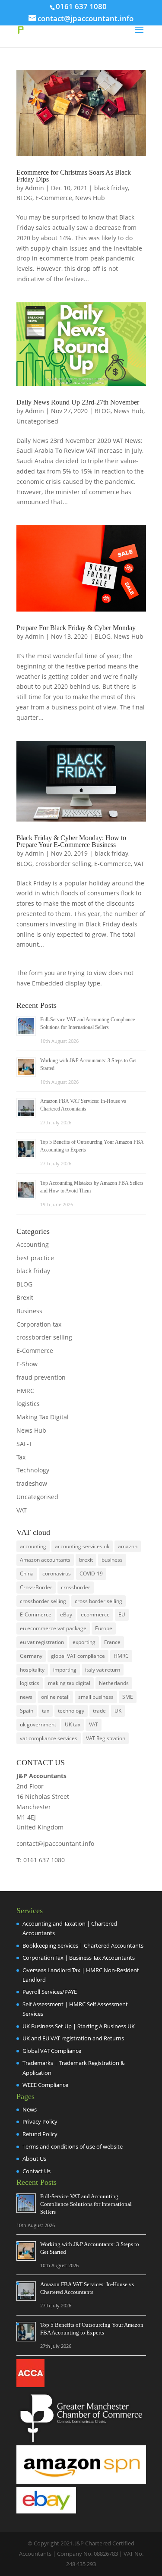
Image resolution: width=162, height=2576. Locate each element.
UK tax (73, 1724)
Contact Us (37, 2171)
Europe (104, 1628)
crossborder (76, 1587)
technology (71, 1711)
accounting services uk (82, 1546)
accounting (33, 1546)
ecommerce (95, 1614)
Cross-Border (36, 1587)
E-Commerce (54, 198)
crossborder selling (63, 864)
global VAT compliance (78, 1656)
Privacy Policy (40, 2121)
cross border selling (98, 1601)
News (30, 2109)
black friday (111, 188)
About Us (34, 2159)
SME (128, 1697)
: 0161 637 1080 (41, 1860)
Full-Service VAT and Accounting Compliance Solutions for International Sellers (86, 2204)
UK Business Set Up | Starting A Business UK (79, 2026)
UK (118, 1711)
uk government (38, 1724)
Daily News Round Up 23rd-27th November (78, 402)
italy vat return (103, 1670)
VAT (139, 864)
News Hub (90, 198)
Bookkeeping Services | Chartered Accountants (83, 1945)
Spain (27, 1711)
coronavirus (57, 1574)
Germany (31, 1656)
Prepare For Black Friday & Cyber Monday (76, 628)
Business (29, 1311)
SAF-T (24, 1444)
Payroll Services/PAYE (50, 1992)
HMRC (25, 1391)
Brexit (25, 1297)
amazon (128, 1546)
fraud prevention (41, 1377)
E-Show (27, 1364)
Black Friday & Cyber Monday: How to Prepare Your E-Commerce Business (71, 841)
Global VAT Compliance (52, 2051)
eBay (66, 1614)
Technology (33, 1470)
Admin (35, 188)
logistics (28, 1404)
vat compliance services (49, 1738)
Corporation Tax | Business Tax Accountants (79, 1958)
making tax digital (69, 1683)
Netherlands (114, 1683)
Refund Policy (40, 2134)
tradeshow (32, 1483)
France (112, 1642)
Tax (21, 1457)
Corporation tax (39, 1324)
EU (122, 1614)
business (112, 1560)
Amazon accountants (45, 1560)
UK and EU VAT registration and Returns (73, 2038)
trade (99, 1711)
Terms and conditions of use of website (73, 2146)
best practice (35, 1258)
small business (96, 1697)
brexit (86, 1560)
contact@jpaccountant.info (55, 1843)
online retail (55, 1697)
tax (46, 1711)
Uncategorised (37, 421)
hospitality (32, 1670)
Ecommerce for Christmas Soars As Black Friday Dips (74, 176)
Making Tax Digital (43, 1417)
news (26, 1697)
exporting (84, 1642)
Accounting (33, 1244)
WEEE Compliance (45, 2085)
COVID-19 (91, 1574)
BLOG (24, 198)
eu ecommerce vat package (53, 1628)
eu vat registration (42, 1642)
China (27, 1574)
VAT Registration (106, 1738)
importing (65, 1670)
